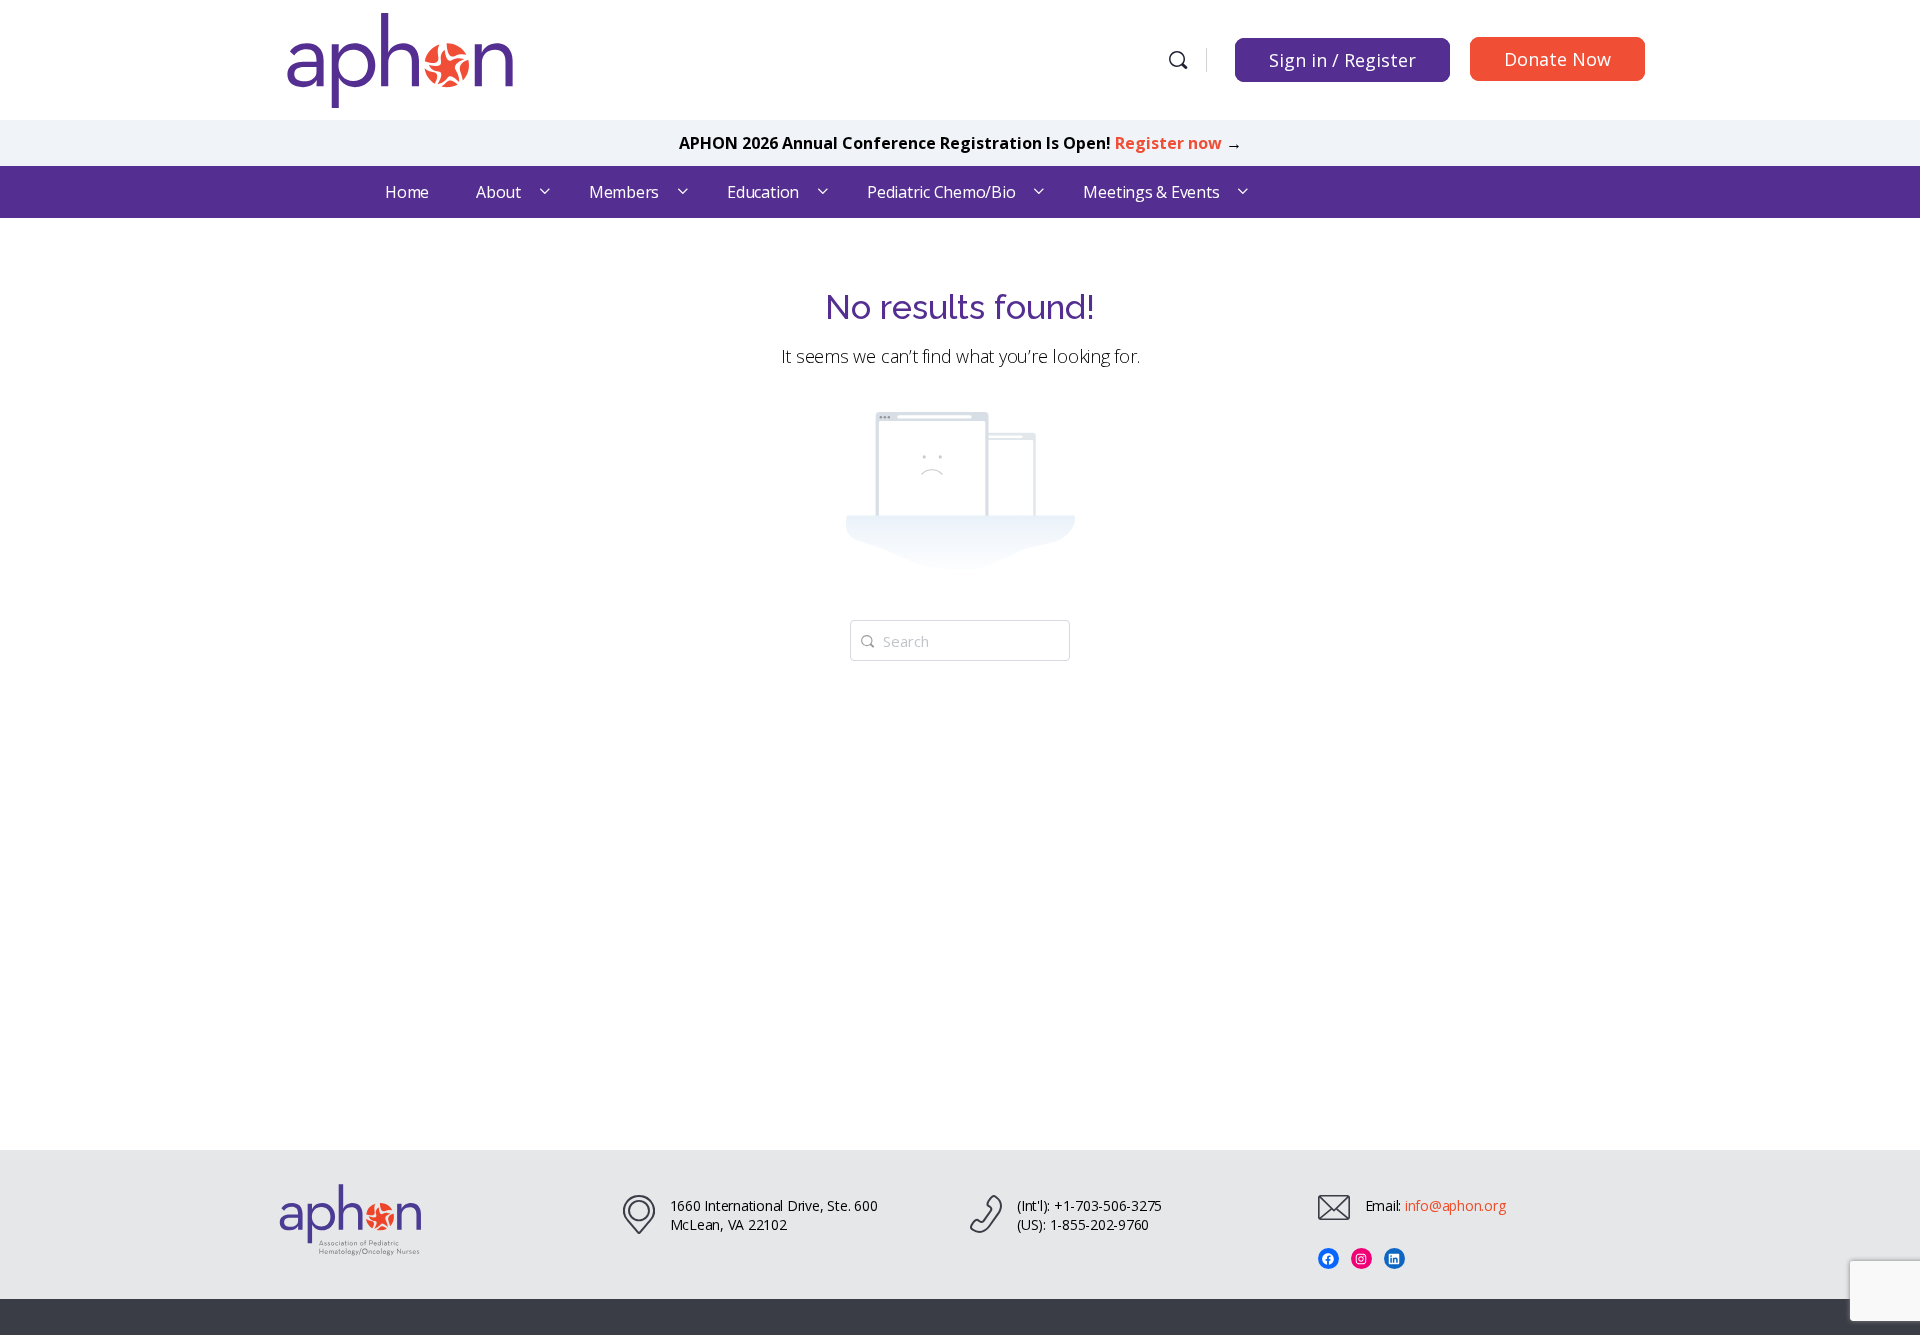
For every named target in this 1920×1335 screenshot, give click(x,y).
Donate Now (1557, 59)
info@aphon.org (1455, 1205)
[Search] (1178, 60)
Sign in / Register (1342, 60)
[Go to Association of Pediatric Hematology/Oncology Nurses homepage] (400, 57)
